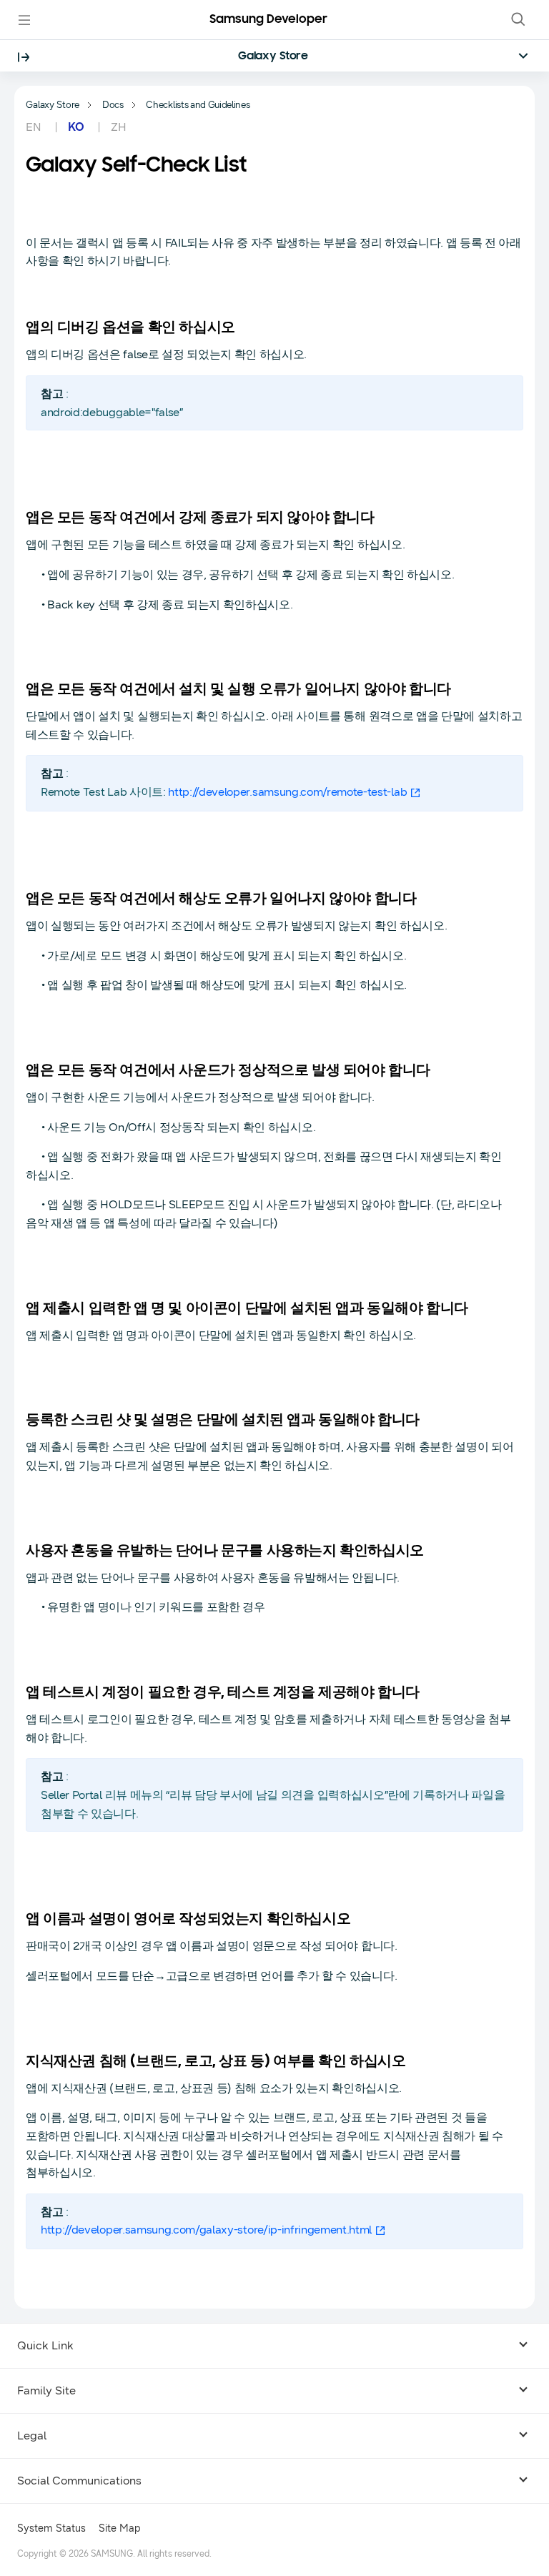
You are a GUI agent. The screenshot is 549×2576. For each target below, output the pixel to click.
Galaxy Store (273, 56)
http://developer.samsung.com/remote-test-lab (287, 792)
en (35, 127)
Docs (113, 105)
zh (119, 127)
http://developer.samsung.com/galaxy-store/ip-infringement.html (206, 2230)
